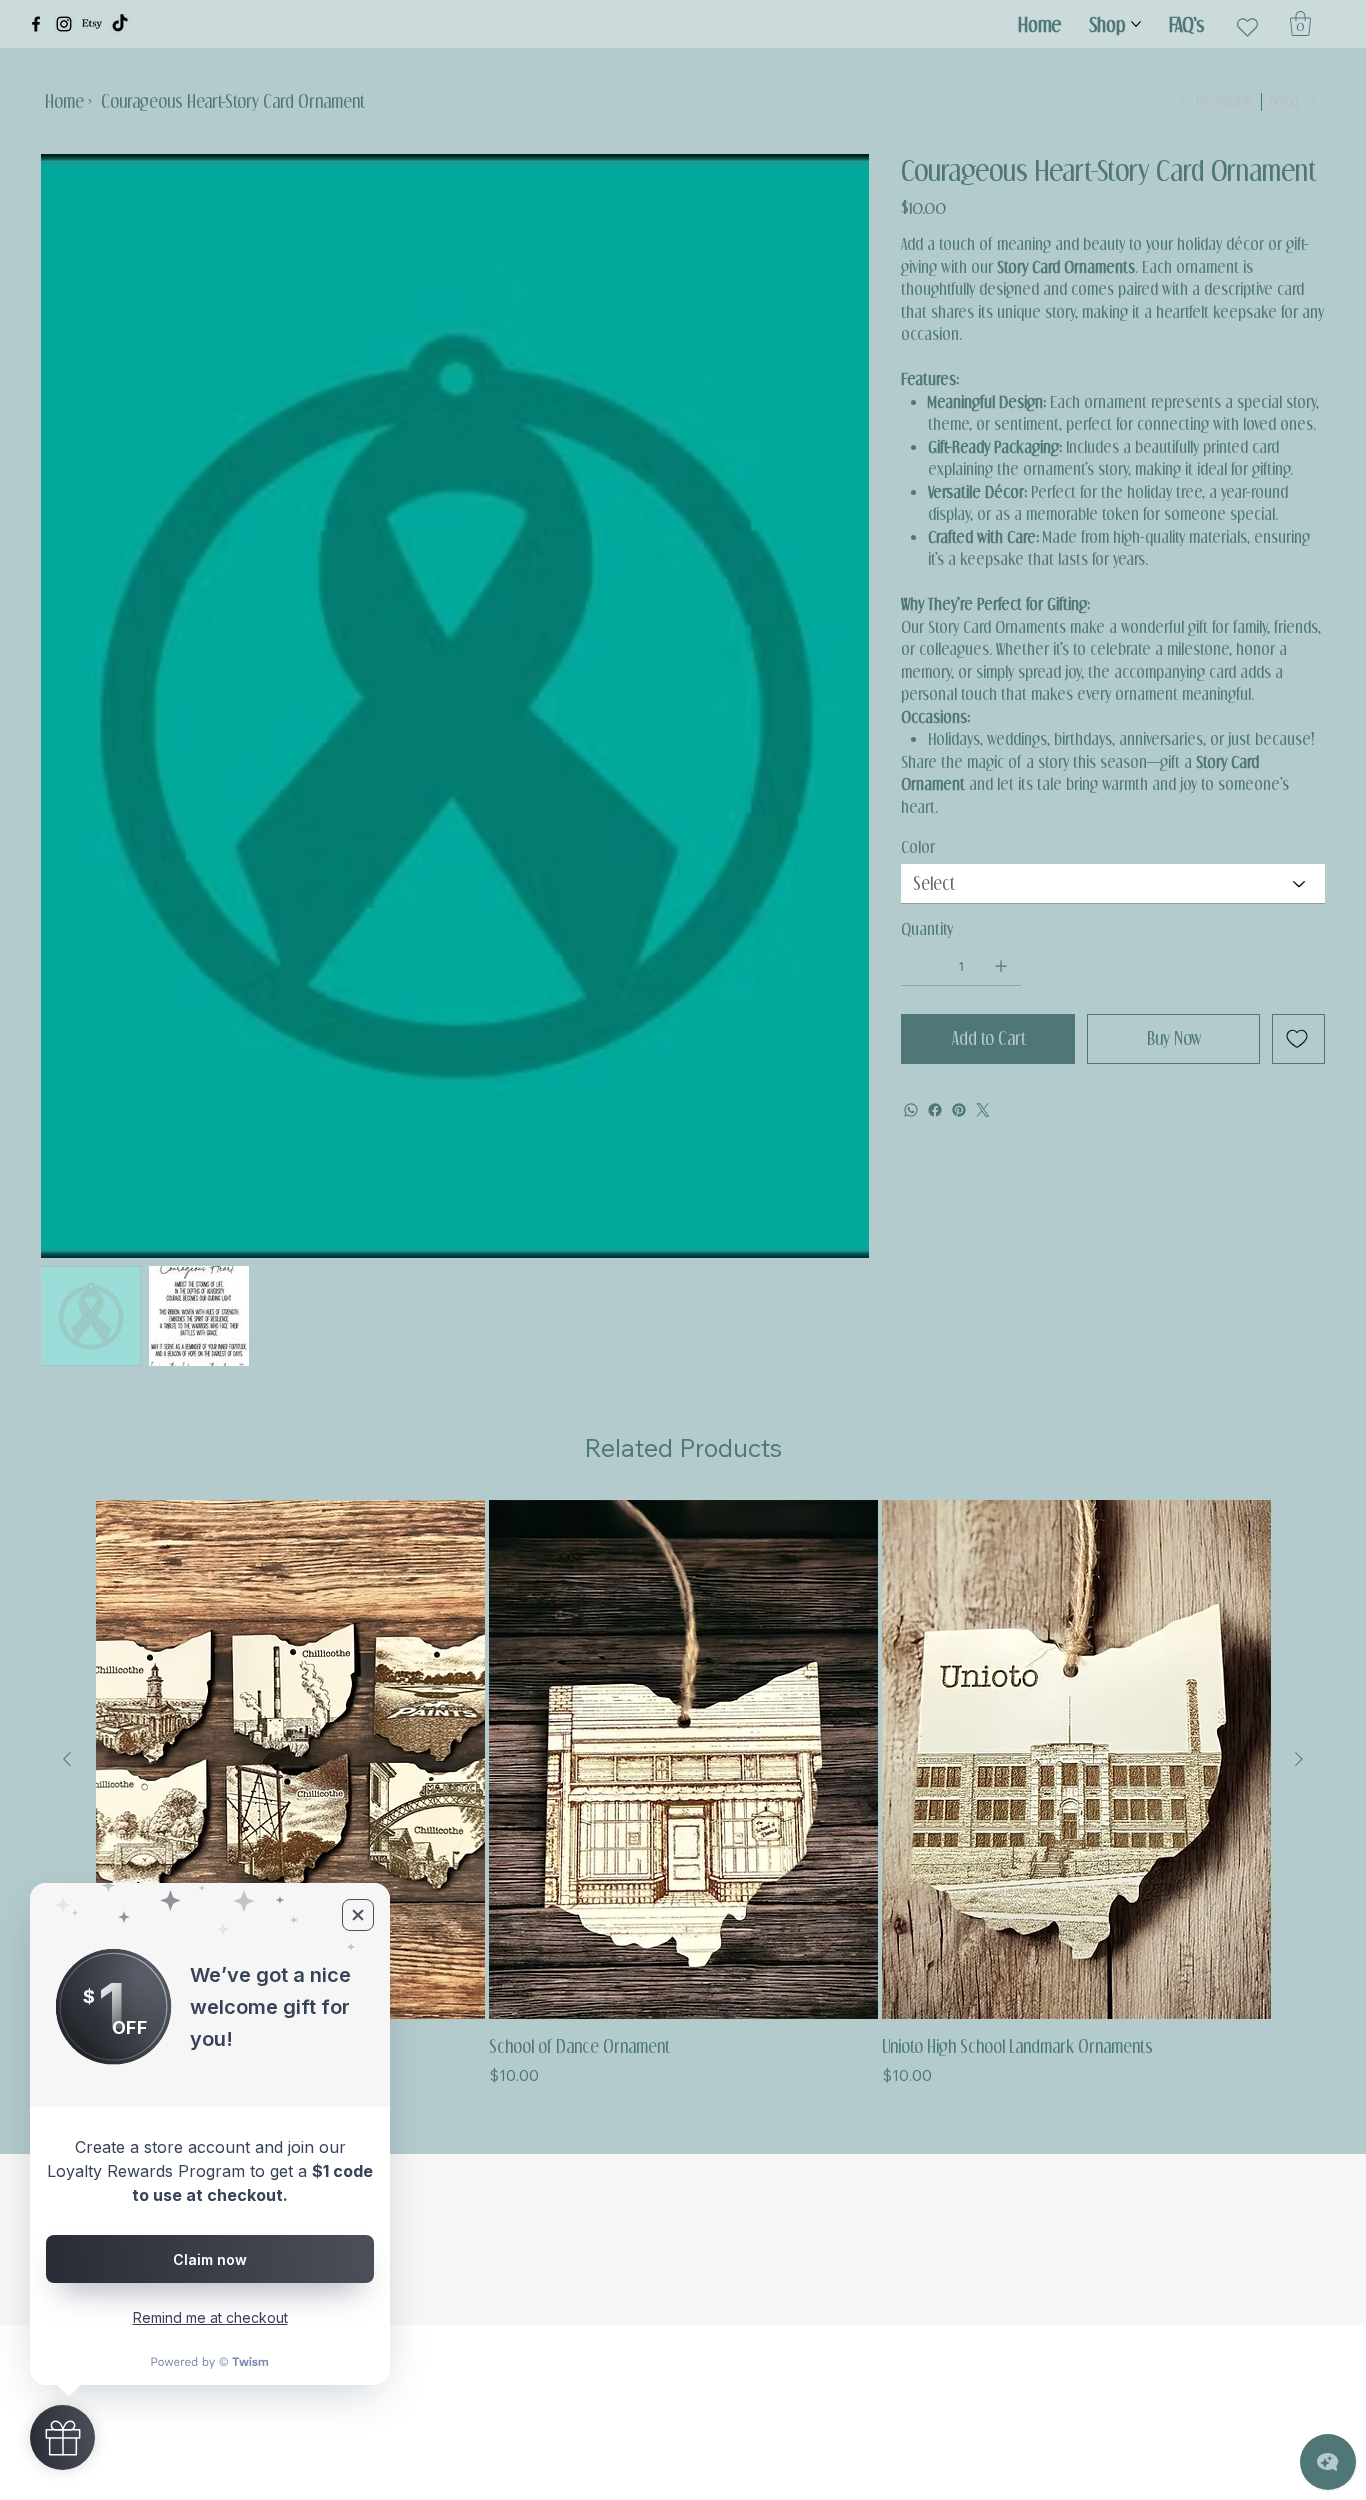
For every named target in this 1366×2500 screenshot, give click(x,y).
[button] (1300, 23)
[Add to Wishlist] (1298, 1039)
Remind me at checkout (210, 2317)
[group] (683, 1793)
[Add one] (1001, 966)
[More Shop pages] (1136, 24)
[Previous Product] (67, 1759)
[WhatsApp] (911, 1110)
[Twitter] (983, 1110)
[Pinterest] (959, 1110)
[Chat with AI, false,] (1328, 2462)
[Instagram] (64, 24)
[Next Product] (1299, 1759)
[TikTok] (120, 24)
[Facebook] (36, 24)
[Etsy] (92, 24)
